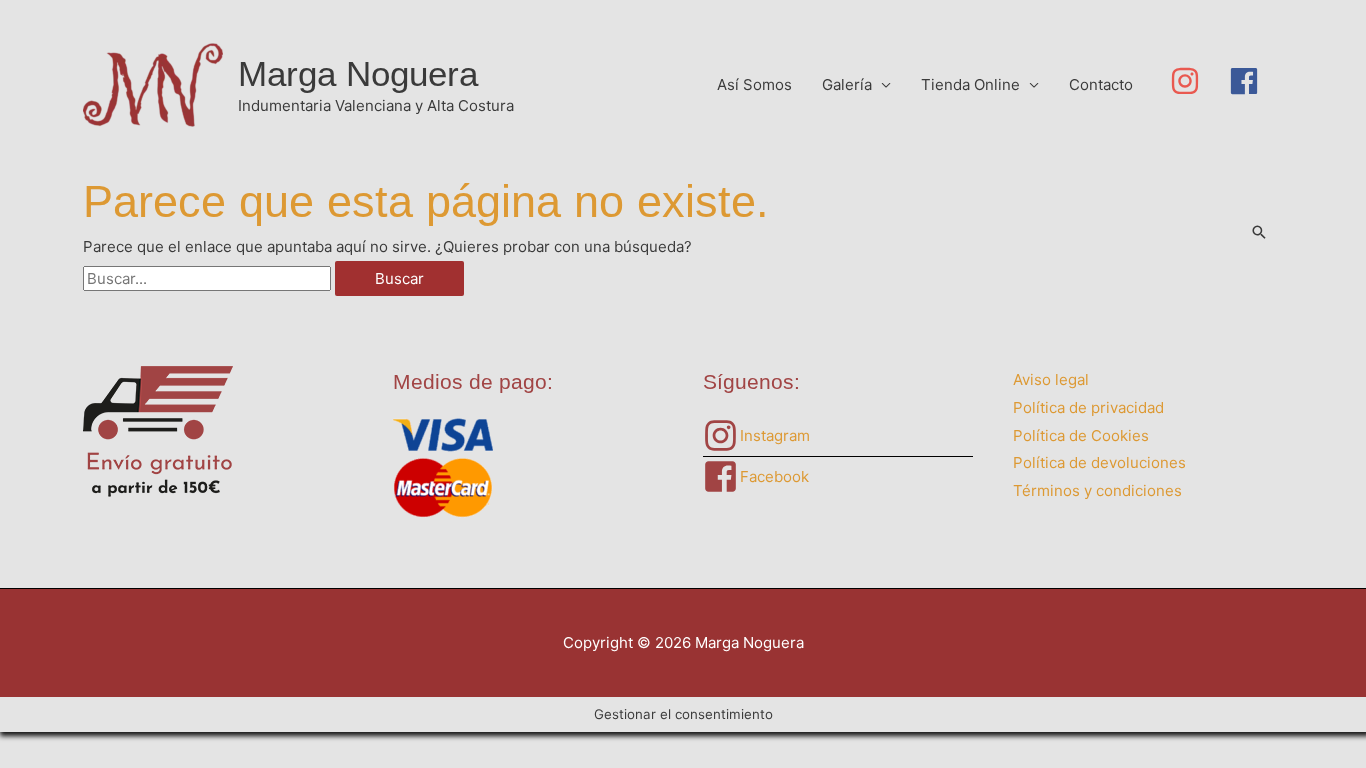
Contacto (1101, 84)
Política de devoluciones (1099, 462)
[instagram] (1199, 81)
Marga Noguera (358, 73)
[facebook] (1248, 81)
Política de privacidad (1088, 407)
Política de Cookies (1081, 435)
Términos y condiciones (1097, 490)
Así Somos (754, 84)
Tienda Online (970, 84)
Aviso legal (1051, 379)
